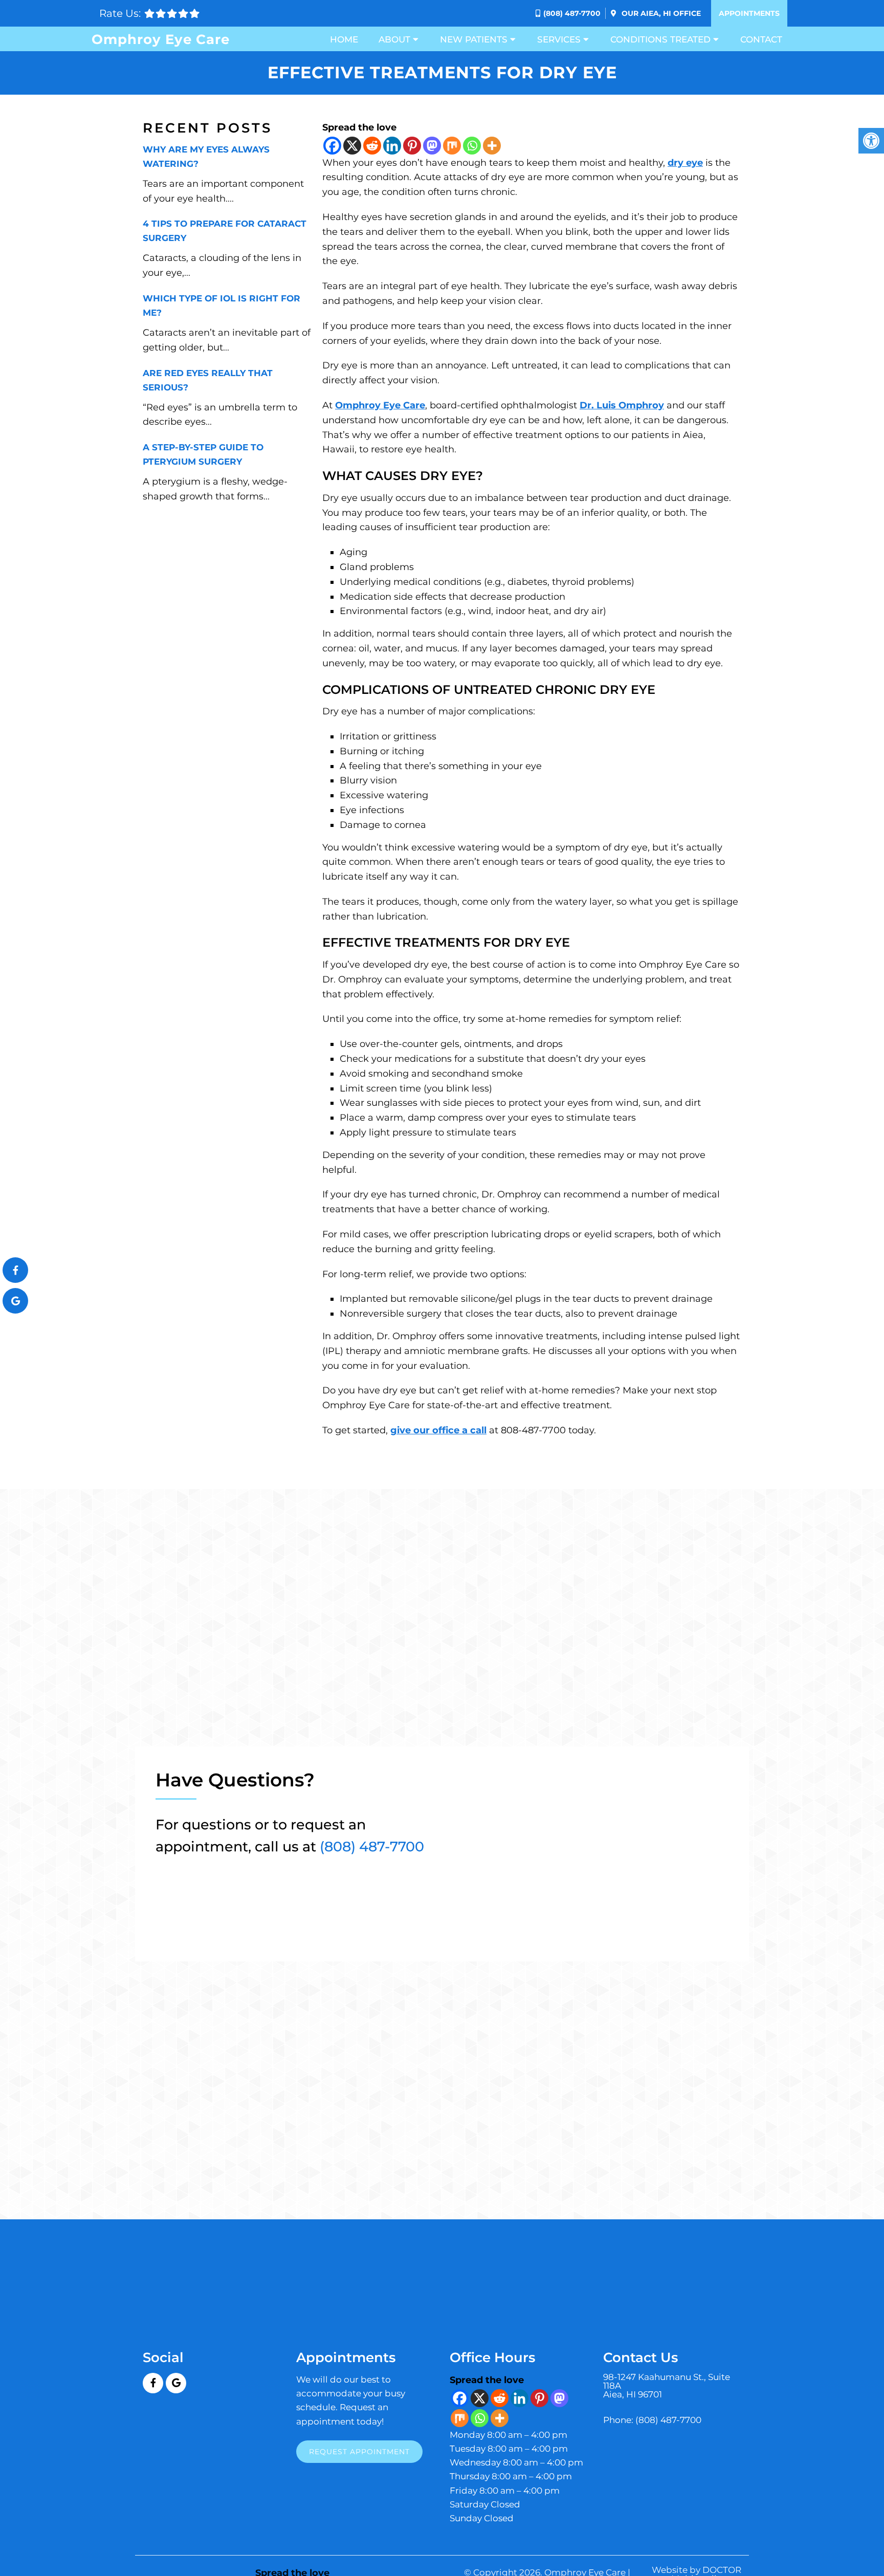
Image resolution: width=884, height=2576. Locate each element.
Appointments (749, 13)
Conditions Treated (660, 39)
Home (344, 39)
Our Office (660, 13)
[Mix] (452, 146)
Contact (761, 39)
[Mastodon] (432, 146)
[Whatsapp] (472, 146)
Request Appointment (359, 2451)
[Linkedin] (392, 146)
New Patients (474, 39)
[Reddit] (372, 146)
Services (559, 39)
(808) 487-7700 (572, 13)
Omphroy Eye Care (161, 39)
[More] (492, 146)
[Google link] (176, 2383)
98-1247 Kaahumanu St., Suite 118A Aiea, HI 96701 (667, 2386)
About (394, 39)
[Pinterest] (412, 146)
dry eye (685, 163)
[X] (352, 146)
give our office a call (438, 1430)
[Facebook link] (153, 2383)
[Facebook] (332, 146)
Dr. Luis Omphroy (622, 405)
